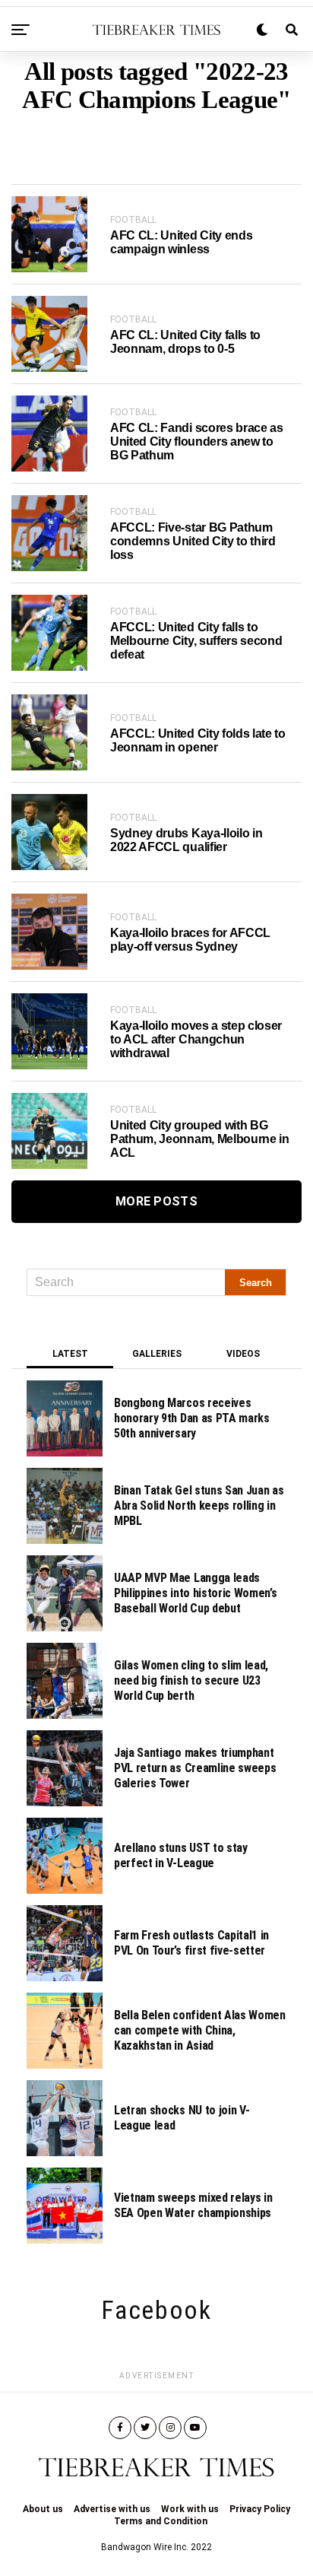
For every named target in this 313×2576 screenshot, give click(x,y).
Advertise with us (112, 2509)
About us (43, 2509)
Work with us (190, 2509)
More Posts (156, 1201)
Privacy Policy (260, 2509)
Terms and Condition (161, 2521)
